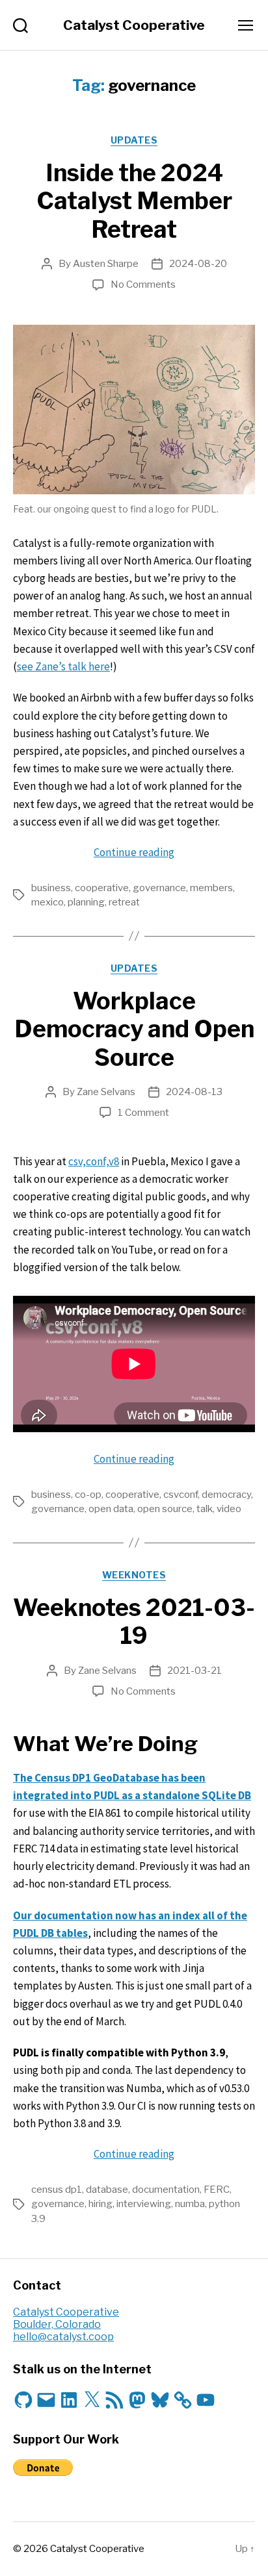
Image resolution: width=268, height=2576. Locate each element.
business (51, 888)
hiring (100, 2204)
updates (134, 140)
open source (165, 1509)
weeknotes (134, 1575)
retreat (124, 902)
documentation (166, 2190)
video (229, 1509)
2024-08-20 (198, 264)
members (211, 888)
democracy (226, 1495)
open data (111, 1509)
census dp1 (57, 2190)
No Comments (143, 284)
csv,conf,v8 (94, 1161)
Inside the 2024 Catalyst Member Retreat (134, 201)
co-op (88, 1495)
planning (86, 902)
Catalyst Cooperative (134, 25)
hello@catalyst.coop (63, 2337)
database (107, 2190)
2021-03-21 (194, 1671)
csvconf (181, 1495)
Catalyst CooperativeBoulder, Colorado (66, 2318)
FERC (217, 2190)
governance (159, 888)
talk (205, 1509)
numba (190, 2204)
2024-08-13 (194, 1092)
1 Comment (143, 1113)
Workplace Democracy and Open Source (134, 1029)
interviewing (144, 2204)
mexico (47, 902)
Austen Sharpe (106, 264)
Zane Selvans (106, 1092)
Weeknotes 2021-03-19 (134, 1622)
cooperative (102, 888)
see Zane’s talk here (63, 666)
